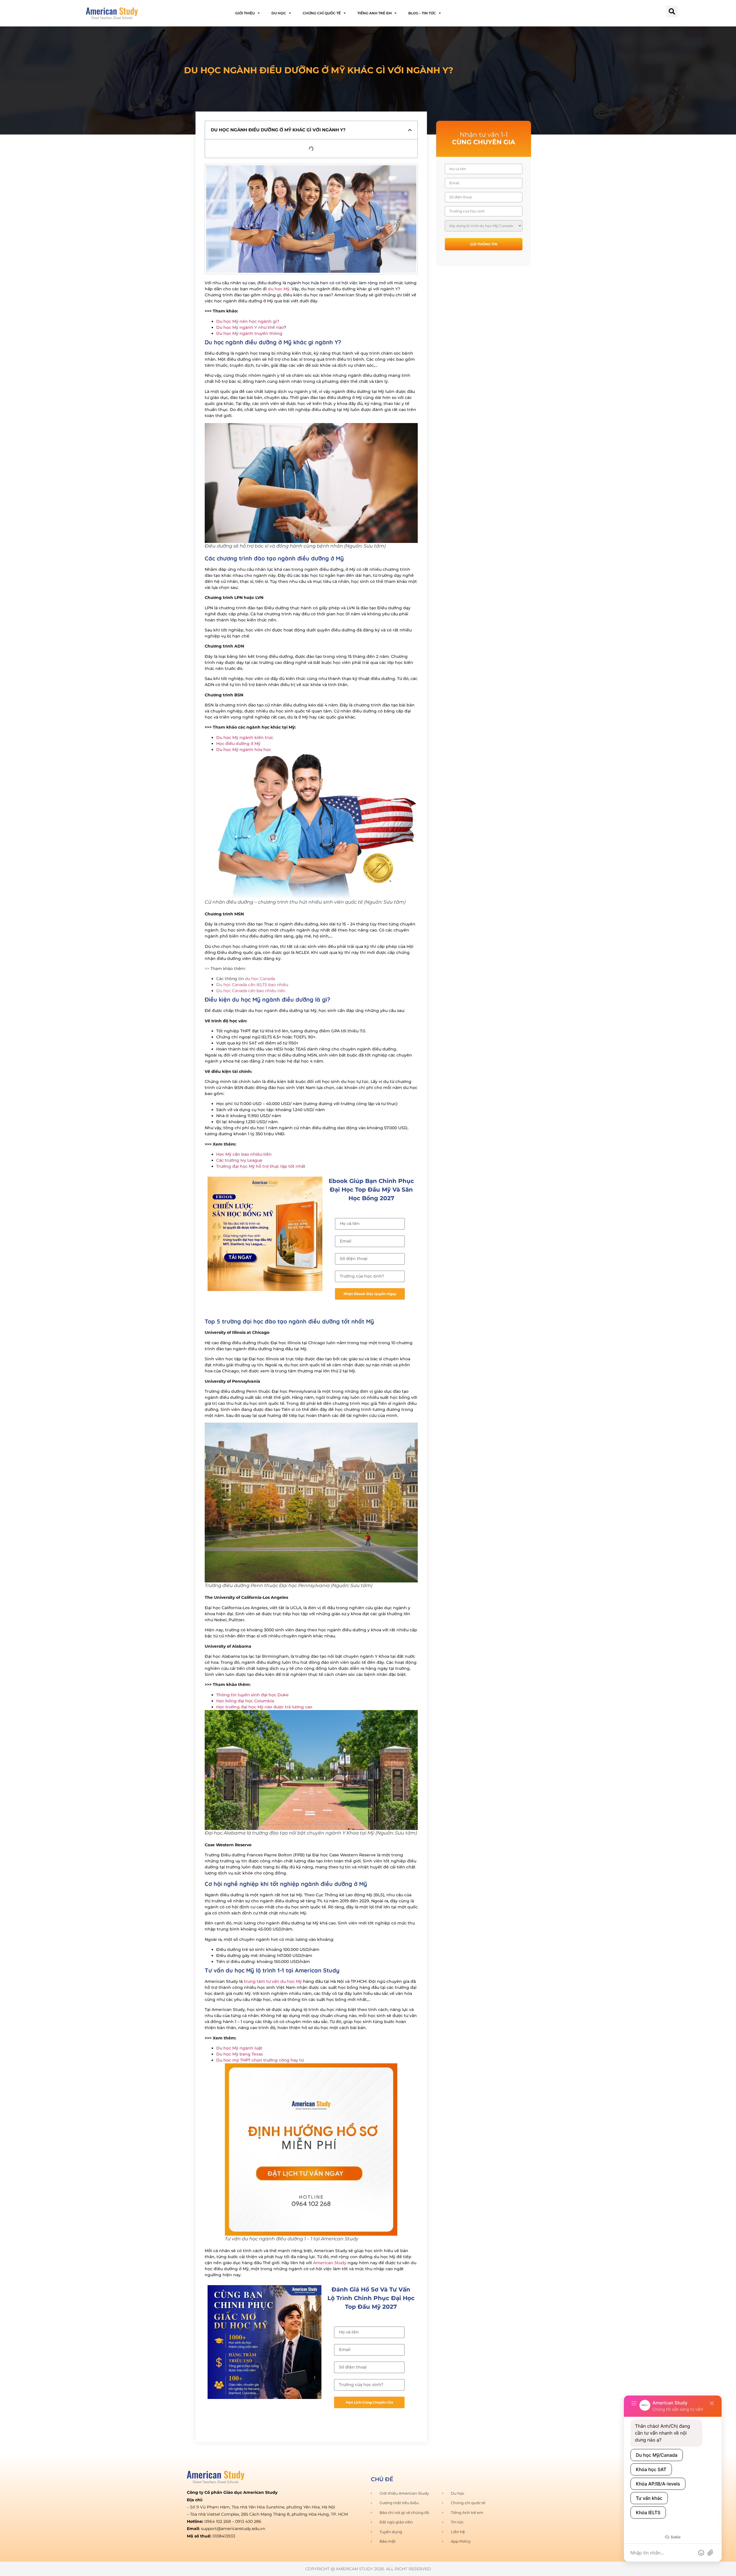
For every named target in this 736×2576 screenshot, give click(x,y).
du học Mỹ (279, 289)
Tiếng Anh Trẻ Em (374, 13)
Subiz (675, 2537)
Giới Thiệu (245, 13)
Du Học (279, 13)
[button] (672, 11)
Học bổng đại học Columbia (245, 1701)
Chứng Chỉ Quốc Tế (322, 13)
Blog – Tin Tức (422, 13)
